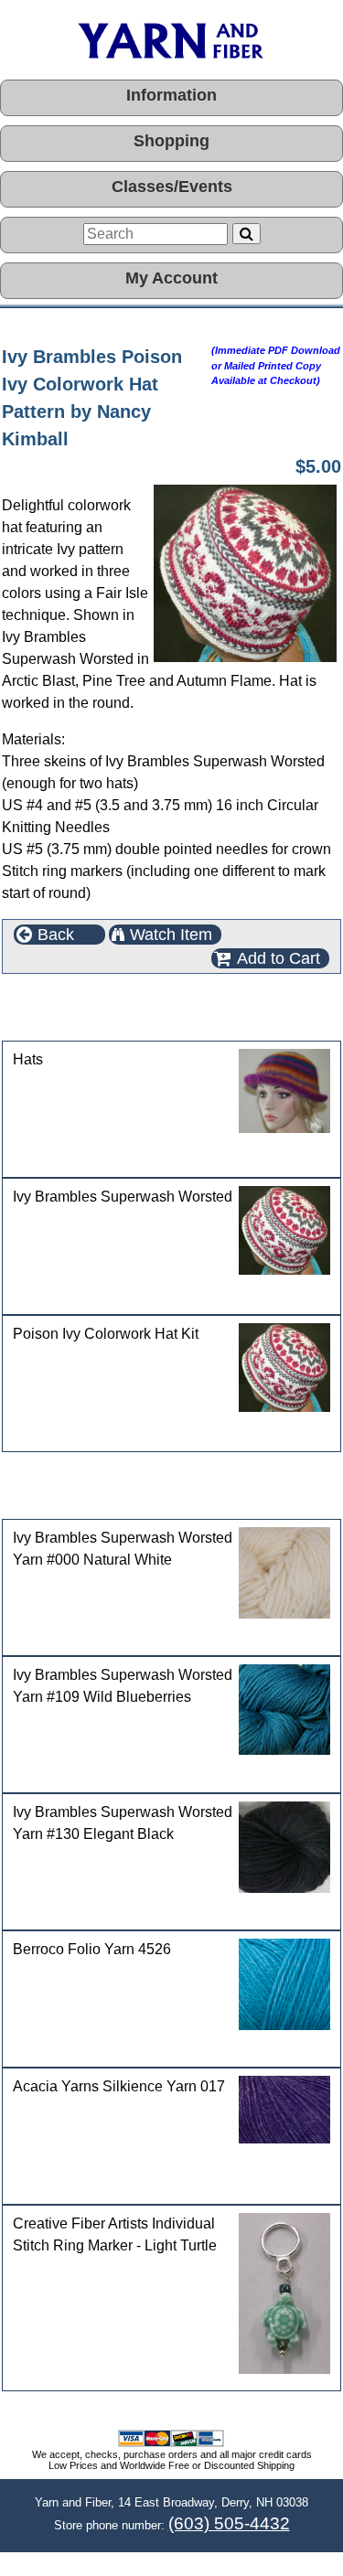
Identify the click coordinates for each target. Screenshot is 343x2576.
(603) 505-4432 (229, 2523)
